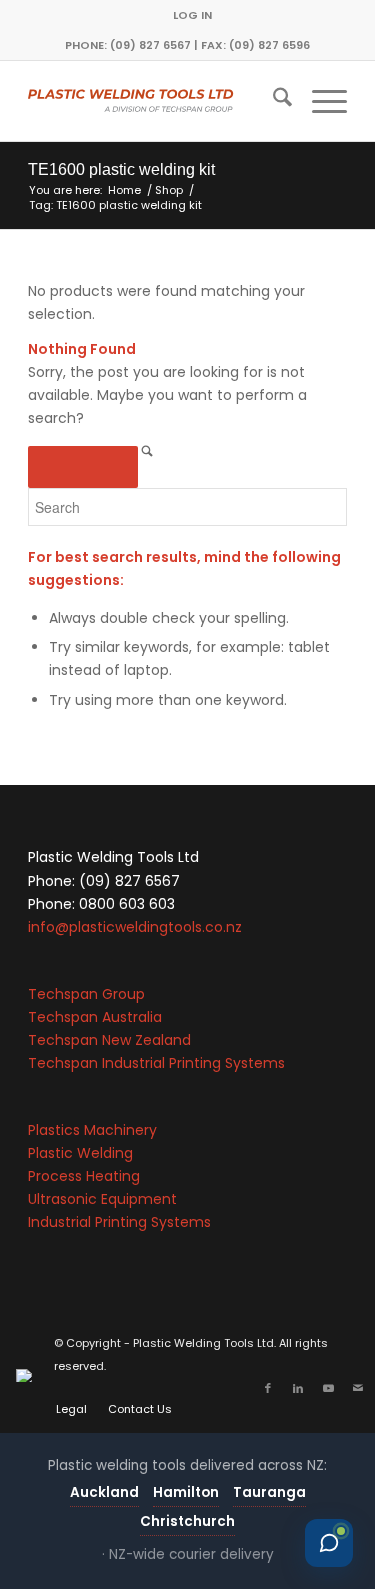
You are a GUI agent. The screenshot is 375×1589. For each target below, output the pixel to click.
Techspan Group (86, 994)
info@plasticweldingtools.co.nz (135, 927)
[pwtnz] (155, 101)
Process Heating (84, 1176)
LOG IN (192, 15)
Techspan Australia (95, 1017)
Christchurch (187, 1521)
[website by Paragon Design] (26, 1375)
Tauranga (269, 1492)
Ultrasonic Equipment (102, 1199)
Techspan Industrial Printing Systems (156, 1063)
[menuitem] (192, 15)
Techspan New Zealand (109, 1040)
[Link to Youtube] (328, 1388)
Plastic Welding (80, 1153)
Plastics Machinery (92, 1130)
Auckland (104, 1492)
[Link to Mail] (358, 1388)
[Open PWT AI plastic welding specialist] (329, 1543)
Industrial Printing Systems (119, 1222)
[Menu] (319, 101)
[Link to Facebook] (268, 1388)
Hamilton (186, 1492)
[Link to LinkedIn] (298, 1388)
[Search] (272, 101)
